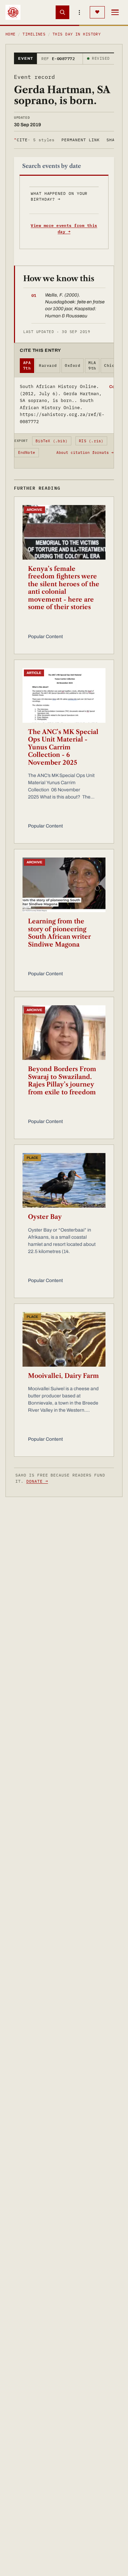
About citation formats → (85, 452)
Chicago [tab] (113, 365)
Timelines (34, 34)
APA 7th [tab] (27, 366)
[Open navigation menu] (115, 12)
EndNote (27, 452)
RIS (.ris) (91, 441)
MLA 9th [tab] (92, 366)
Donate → (37, 1481)
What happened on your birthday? (59, 196)
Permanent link (80, 140)
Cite (34, 140)
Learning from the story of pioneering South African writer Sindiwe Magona (59, 933)
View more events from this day (64, 228)
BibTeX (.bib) (52, 441)
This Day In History (77, 34)
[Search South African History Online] (62, 12)
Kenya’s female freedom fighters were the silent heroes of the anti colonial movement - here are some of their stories (64, 588)
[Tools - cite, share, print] (80, 12)
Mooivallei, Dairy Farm (63, 1376)
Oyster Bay (45, 1217)
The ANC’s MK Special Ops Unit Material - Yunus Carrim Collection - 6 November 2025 (63, 747)
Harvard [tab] (48, 365)
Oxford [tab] (73, 365)
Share (113, 140)
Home (11, 34)
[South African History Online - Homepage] (13, 12)
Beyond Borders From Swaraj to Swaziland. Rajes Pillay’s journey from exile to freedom (62, 1081)
